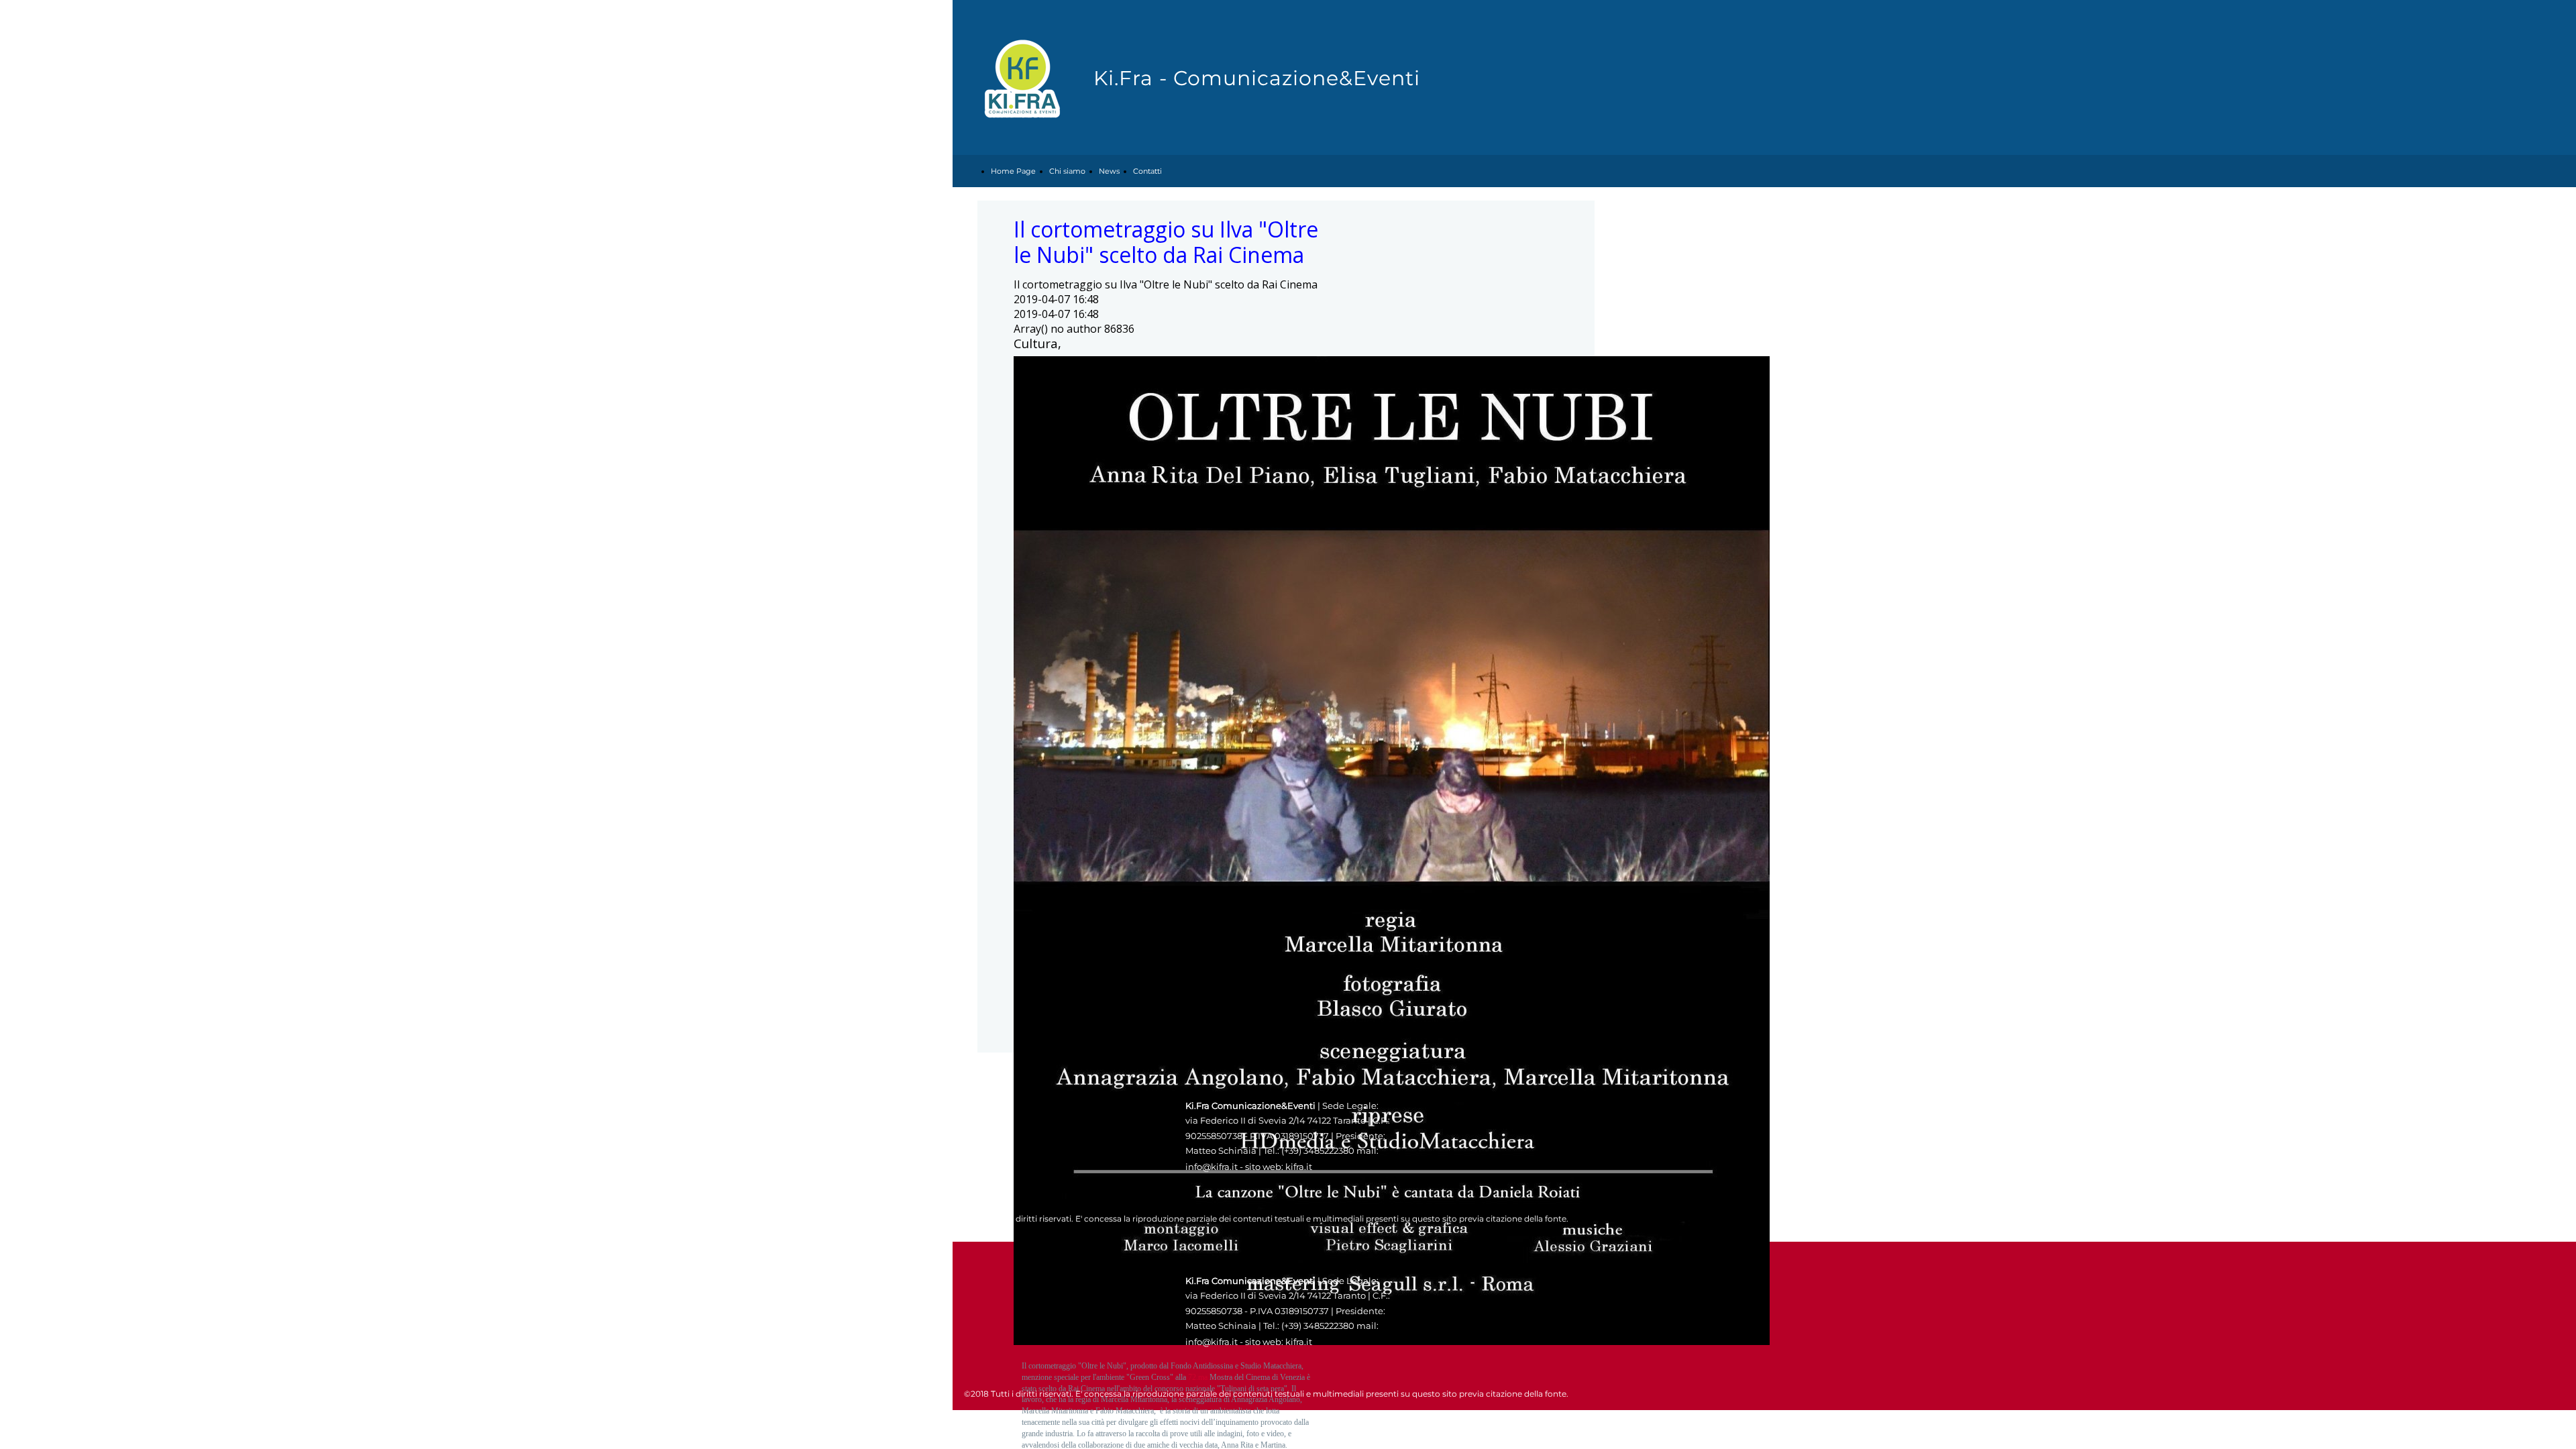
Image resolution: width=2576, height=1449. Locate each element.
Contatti (1147, 171)
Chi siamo (1067, 171)
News (1109, 171)
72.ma (1198, 1377)
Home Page (1013, 171)
